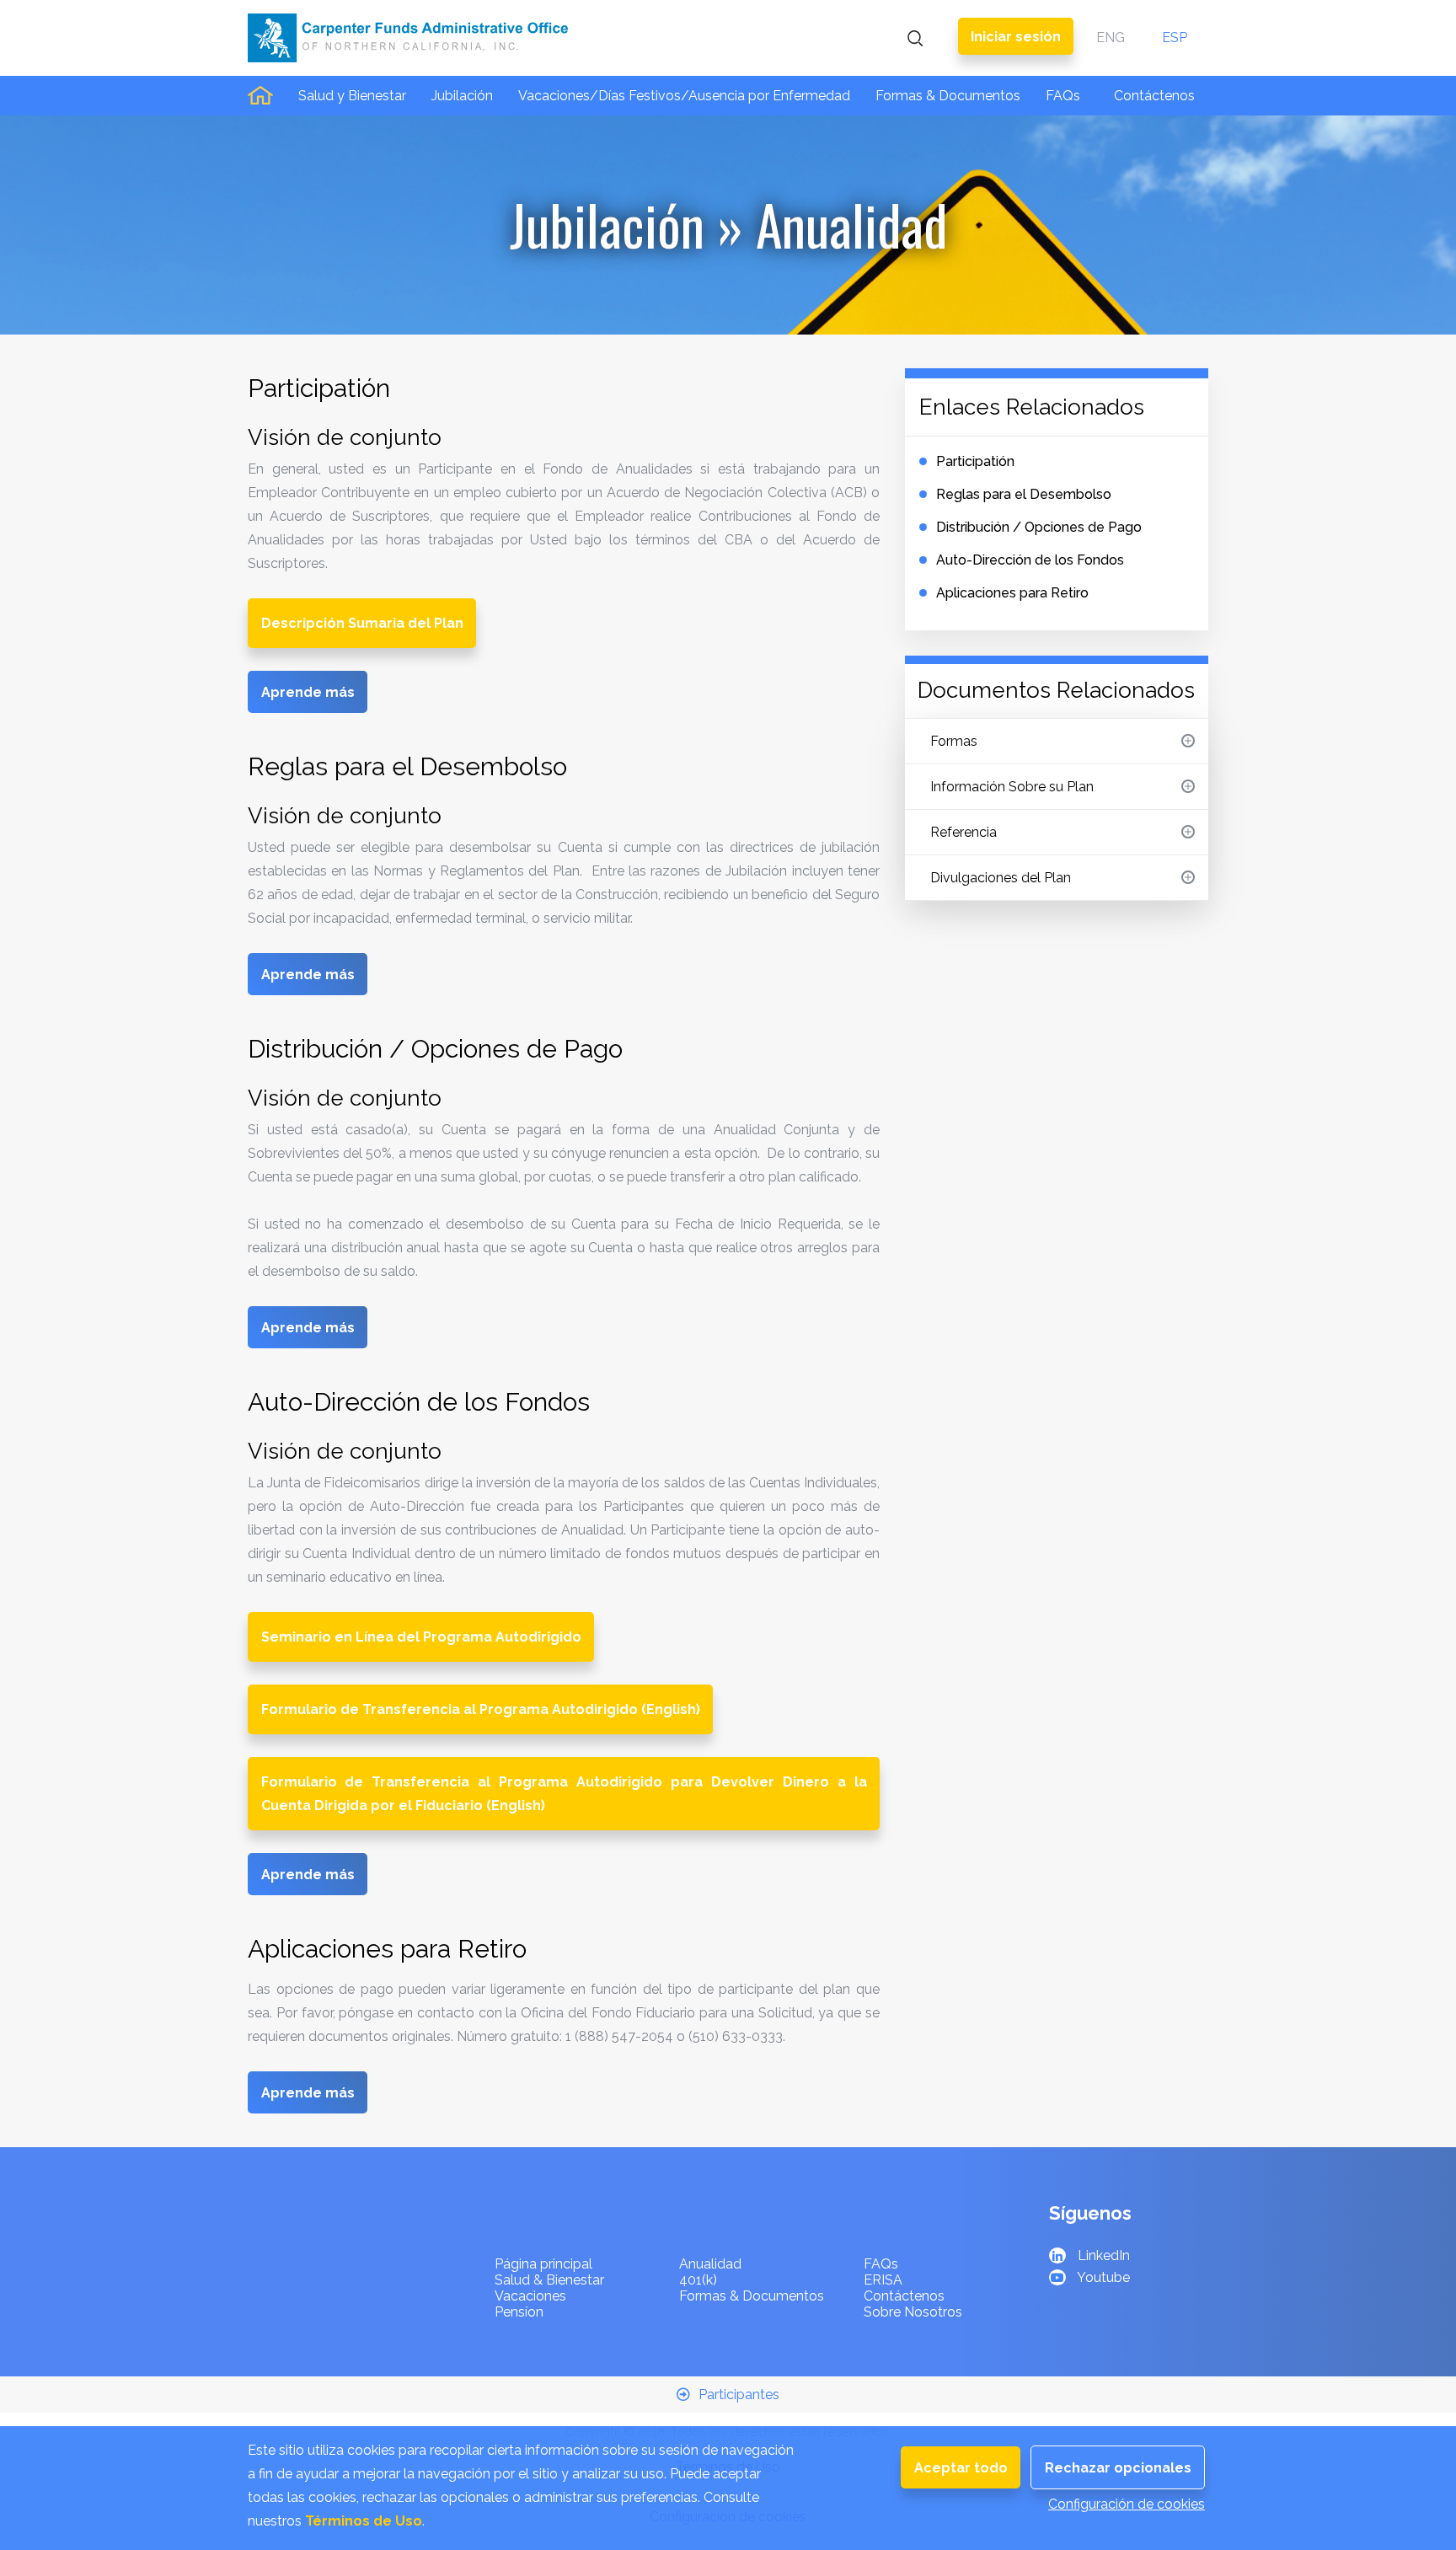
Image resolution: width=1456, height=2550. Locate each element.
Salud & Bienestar (549, 2280)
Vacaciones (530, 2296)
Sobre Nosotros (913, 2312)
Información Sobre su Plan (1012, 787)
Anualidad (710, 2264)
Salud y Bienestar (352, 96)
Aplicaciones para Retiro (1012, 593)
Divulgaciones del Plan (1001, 878)
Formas (954, 741)
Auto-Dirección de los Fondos (1030, 560)
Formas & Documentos (948, 96)
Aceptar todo (961, 2468)
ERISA (883, 2280)
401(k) (698, 2280)
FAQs (1063, 96)
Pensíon (519, 2312)
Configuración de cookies (1127, 2504)
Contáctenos (1154, 96)
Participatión (975, 461)
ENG (1111, 37)
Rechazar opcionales (1118, 2468)
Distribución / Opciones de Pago (1039, 527)
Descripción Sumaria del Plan (362, 623)
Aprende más (308, 692)
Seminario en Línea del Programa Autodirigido (421, 1637)
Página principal (543, 2264)
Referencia (964, 832)
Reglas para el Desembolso (1024, 494)
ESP (1175, 37)
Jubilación (462, 96)
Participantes (739, 2395)
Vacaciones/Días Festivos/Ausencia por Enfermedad (684, 96)
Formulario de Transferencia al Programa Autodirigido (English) (481, 1709)
